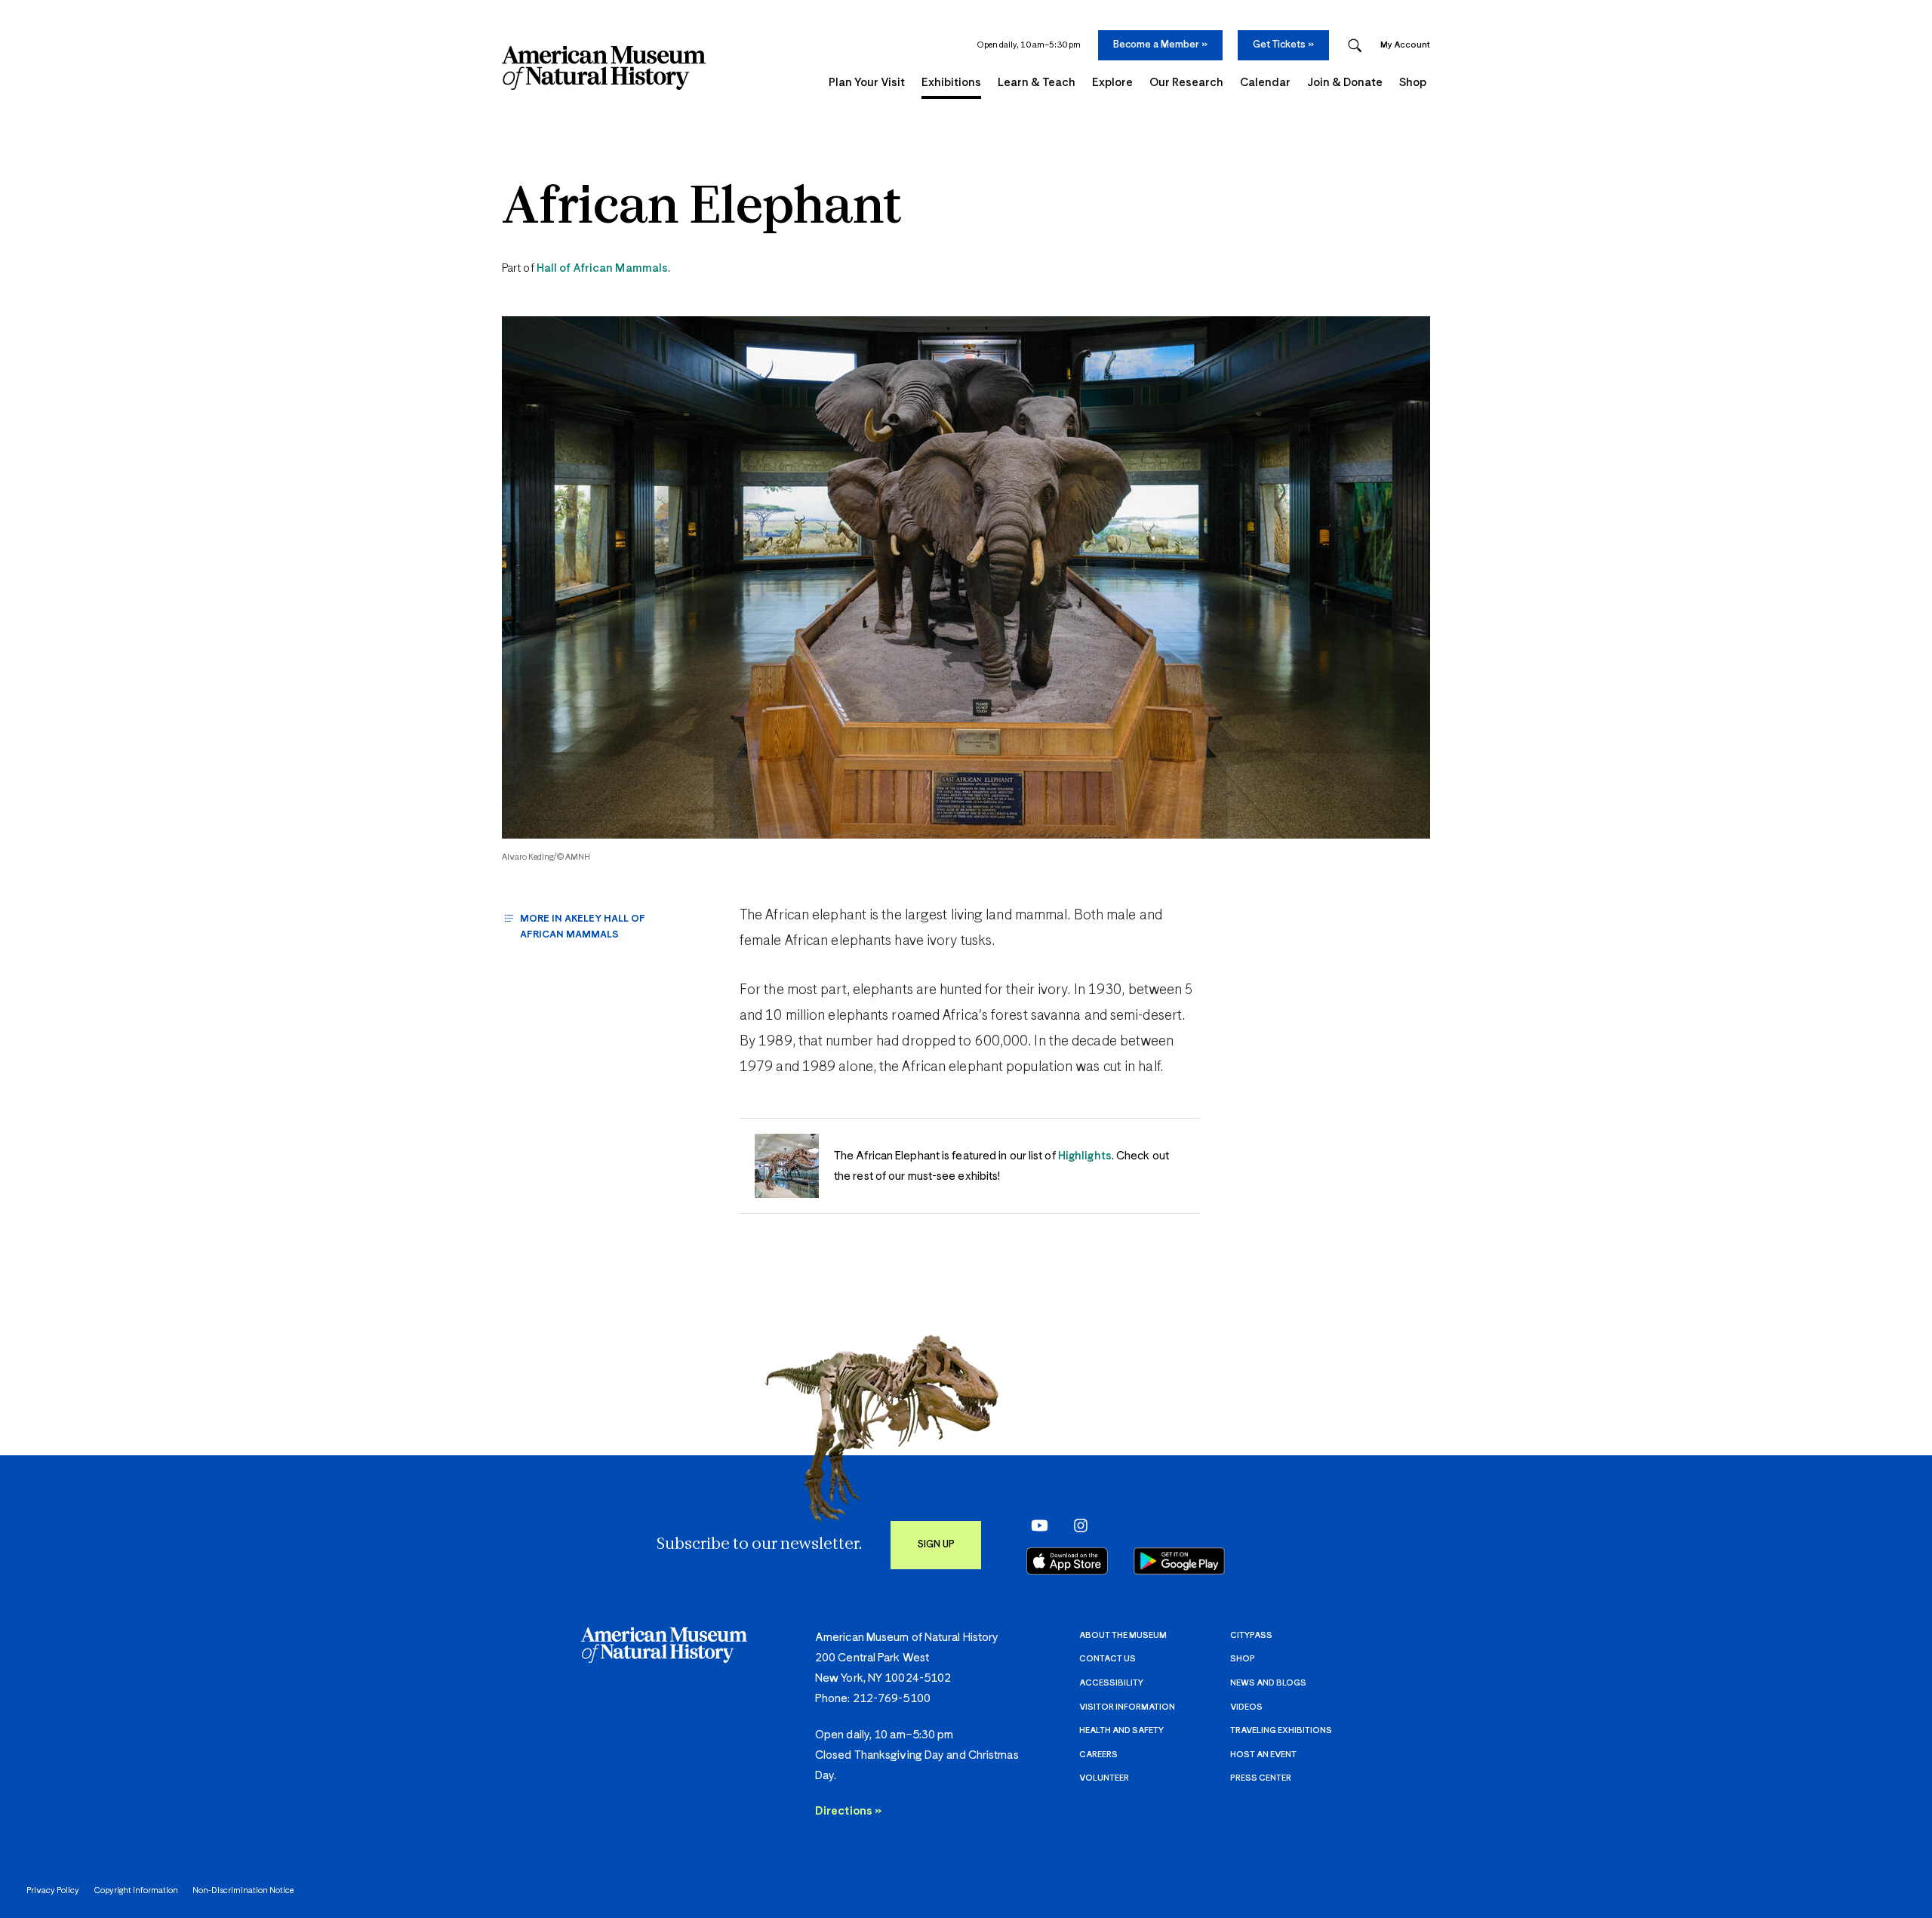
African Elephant (702, 209)
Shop (1243, 1659)
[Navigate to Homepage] (604, 68)
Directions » (848, 1811)
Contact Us (1108, 1659)
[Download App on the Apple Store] (1067, 1561)
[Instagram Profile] (1076, 1525)
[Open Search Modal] (1355, 46)
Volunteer (1104, 1778)
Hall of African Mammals (602, 268)
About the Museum (1123, 1635)
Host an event (1263, 1755)
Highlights (1085, 1156)
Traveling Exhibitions (1281, 1730)
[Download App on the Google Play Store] (1179, 1561)
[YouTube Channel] (1036, 1525)
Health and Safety (1121, 1730)
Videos (1246, 1707)
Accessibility (1111, 1683)
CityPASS (1251, 1635)
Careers (1098, 1755)
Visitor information (1127, 1707)
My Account (1405, 45)
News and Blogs (1268, 1683)
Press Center (1261, 1778)
